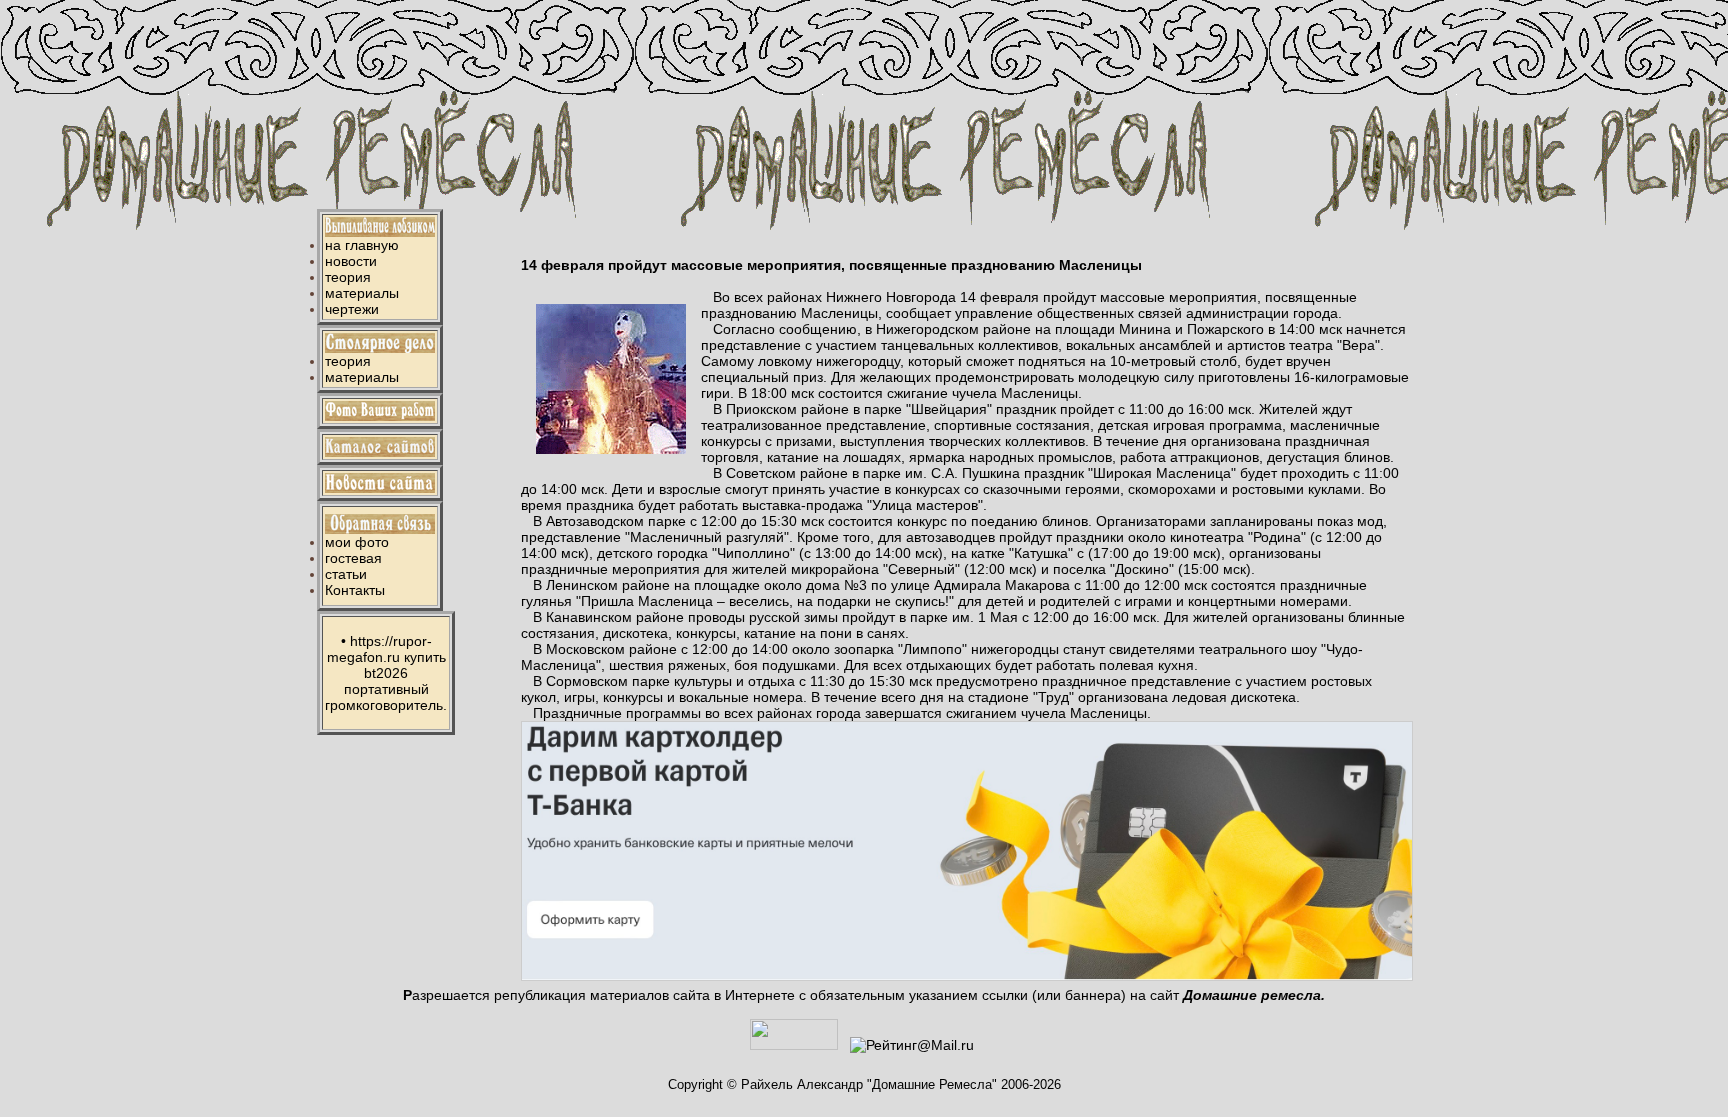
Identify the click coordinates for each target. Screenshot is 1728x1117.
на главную (362, 245)
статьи (346, 574)
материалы (362, 293)
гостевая (353, 558)
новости (351, 261)
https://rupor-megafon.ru (379, 649)
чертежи (352, 309)
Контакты (355, 590)
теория (348, 277)
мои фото (357, 542)
